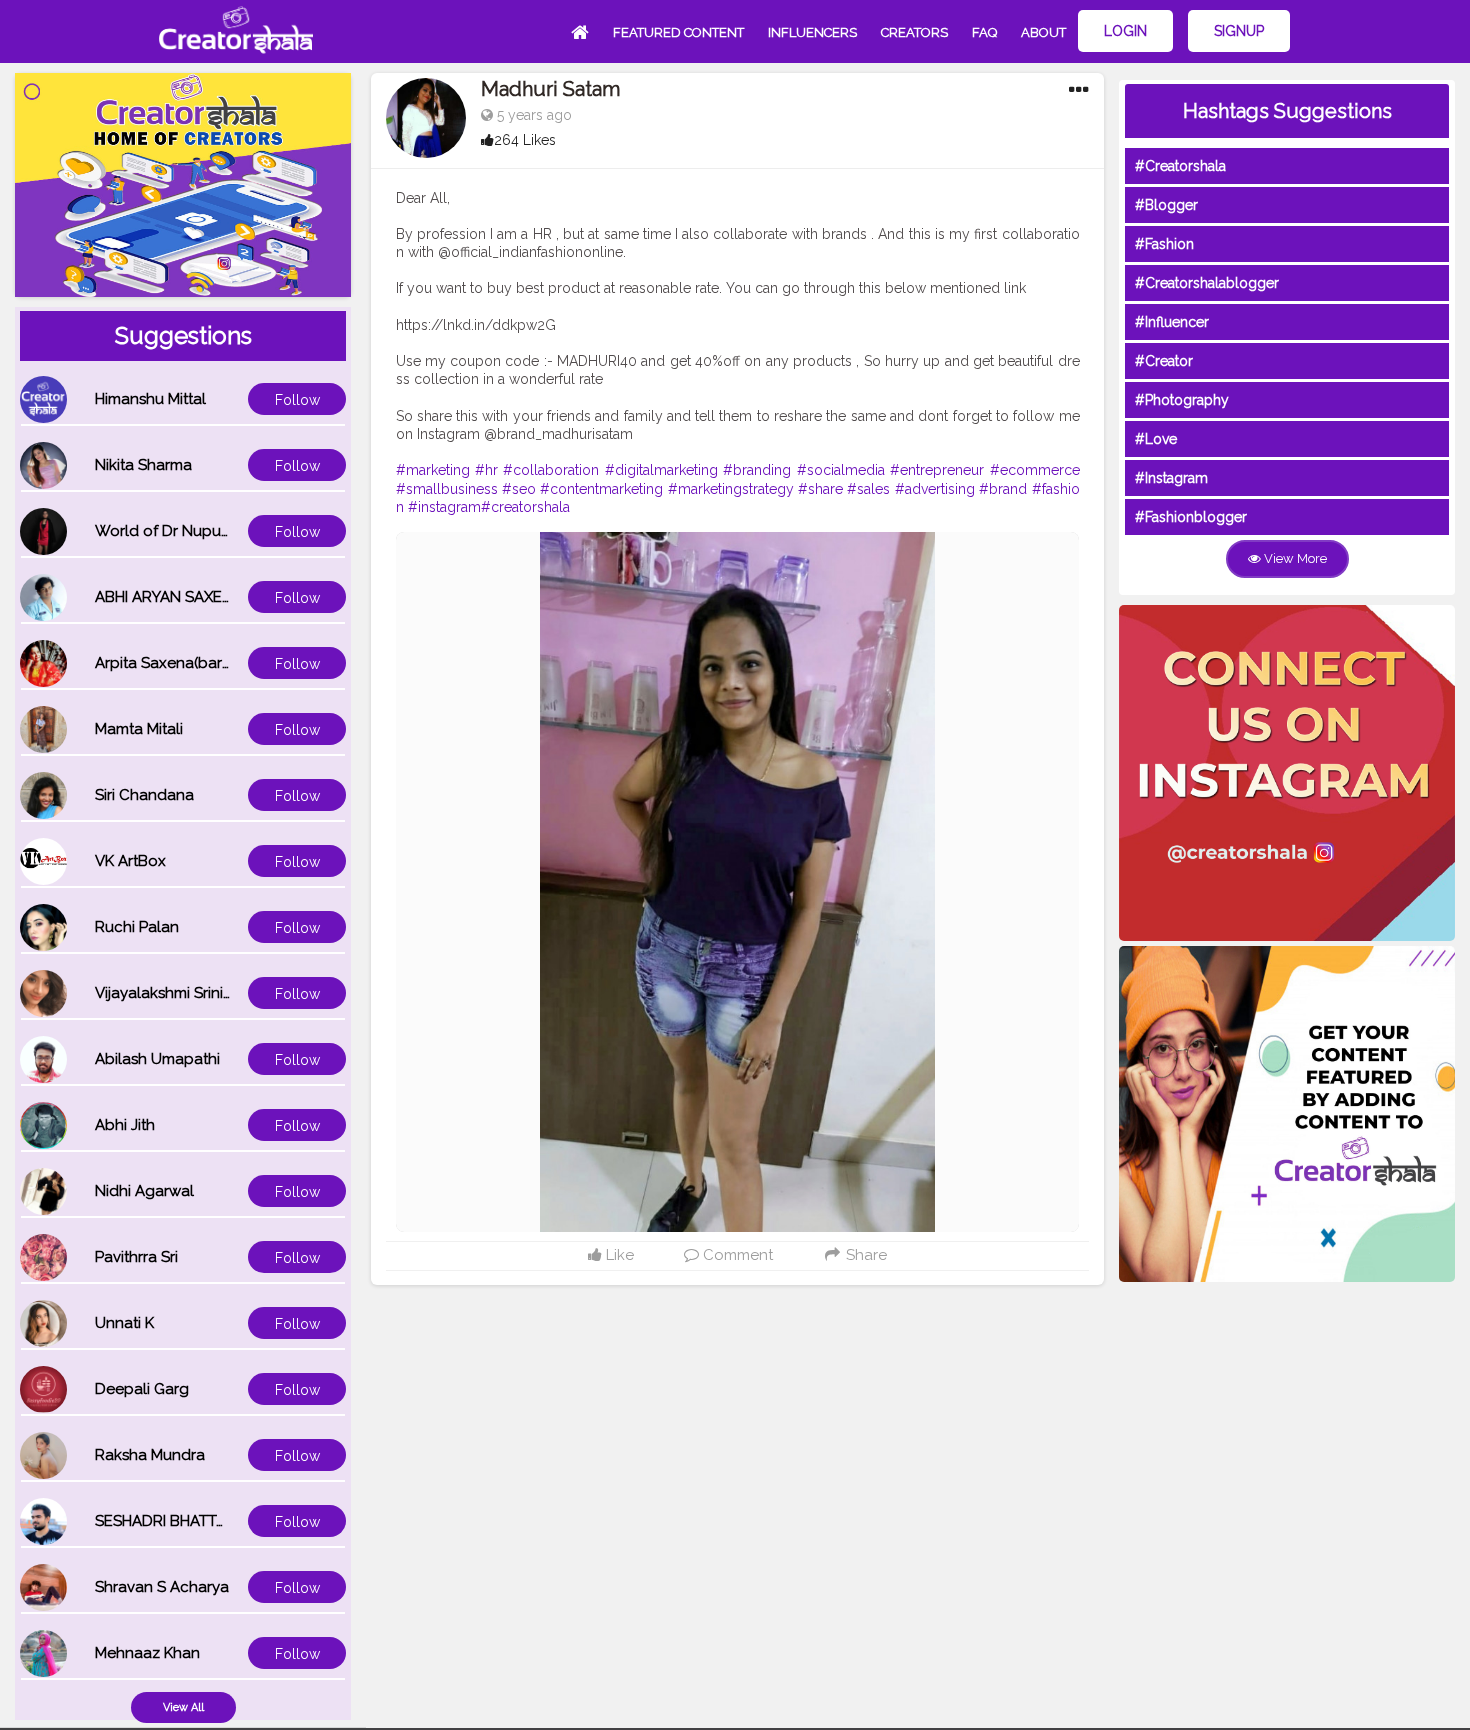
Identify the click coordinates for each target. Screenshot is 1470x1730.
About (1043, 32)
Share (864, 1255)
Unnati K (124, 1323)
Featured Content (678, 32)
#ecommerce (1035, 470)
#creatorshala (525, 507)
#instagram (444, 507)
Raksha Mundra (150, 1455)
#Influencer (1172, 322)
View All (183, 1707)
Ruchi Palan (137, 927)
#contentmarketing (601, 489)
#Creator (1164, 361)
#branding (757, 470)
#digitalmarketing (661, 470)
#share (820, 489)
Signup (1239, 31)
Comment (736, 1255)
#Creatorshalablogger (1207, 283)
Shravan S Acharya (162, 1587)
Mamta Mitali (139, 729)
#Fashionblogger (1191, 517)
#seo (519, 489)
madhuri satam (550, 89)
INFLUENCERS (812, 32)
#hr (486, 470)
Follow (297, 400)
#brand (1003, 489)
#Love (1156, 439)
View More (1294, 558)
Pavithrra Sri (136, 1257)
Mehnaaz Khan (147, 1653)
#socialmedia (841, 470)
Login (1125, 31)
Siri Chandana (144, 795)
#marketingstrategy (731, 489)
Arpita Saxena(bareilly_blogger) (208, 663)
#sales (868, 489)
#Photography (1182, 400)
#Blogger (1166, 205)
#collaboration (551, 470)
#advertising (935, 489)
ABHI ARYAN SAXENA (169, 597)
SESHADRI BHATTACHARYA (190, 1521)
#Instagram (1171, 478)
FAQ (984, 32)
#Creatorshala (1180, 166)
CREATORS (914, 32)
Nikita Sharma (143, 465)
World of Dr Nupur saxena (188, 531)
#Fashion (1164, 244)
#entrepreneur (937, 470)
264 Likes (525, 140)
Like (618, 1255)
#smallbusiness (447, 489)
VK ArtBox (130, 861)
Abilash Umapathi (157, 1059)
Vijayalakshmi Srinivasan (180, 993)
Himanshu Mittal (150, 399)
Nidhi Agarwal (144, 1191)
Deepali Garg (142, 1389)
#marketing (433, 470)
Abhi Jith (125, 1125)
